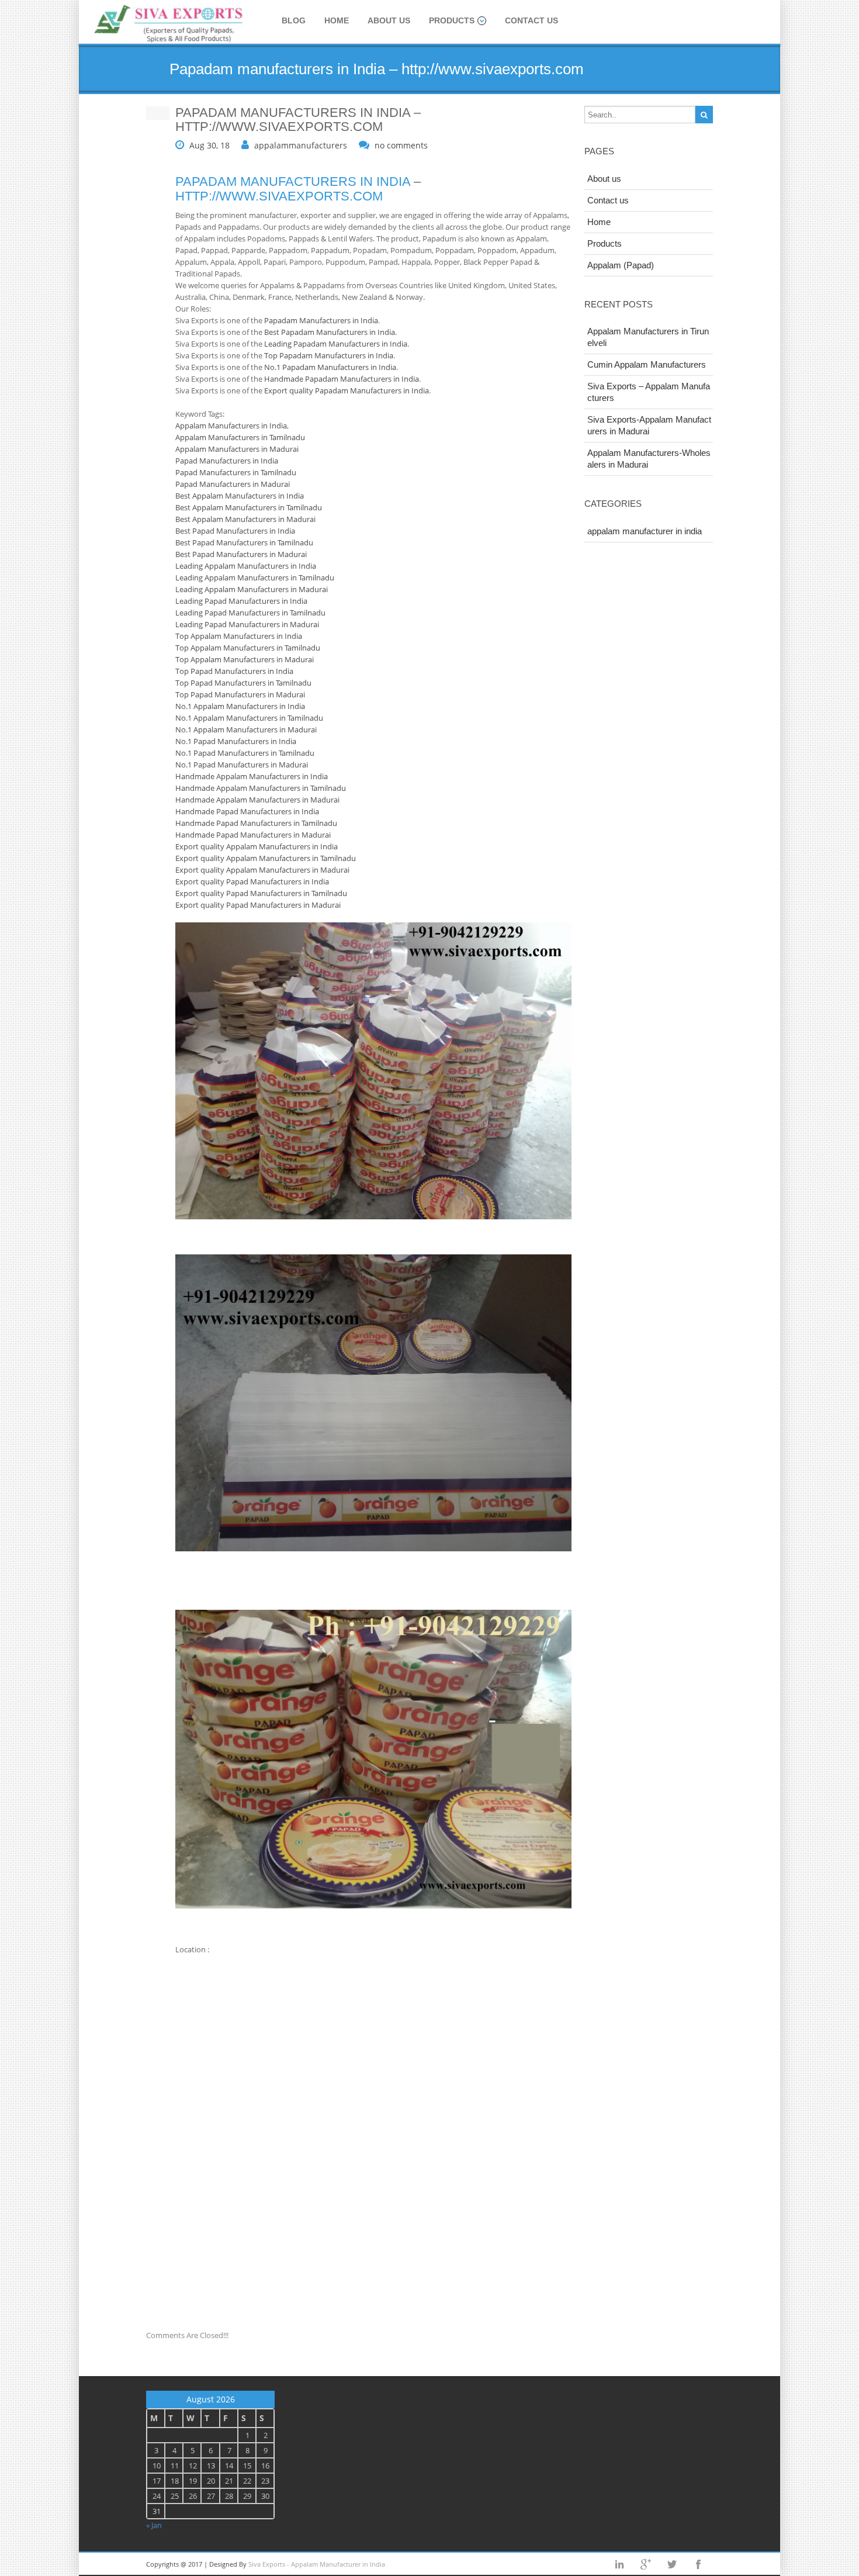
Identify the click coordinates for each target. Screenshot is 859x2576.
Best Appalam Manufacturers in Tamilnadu (249, 507)
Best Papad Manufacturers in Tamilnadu (244, 542)
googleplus (646, 2564)
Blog (294, 20)
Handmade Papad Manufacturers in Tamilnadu (256, 823)
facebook (698, 2564)
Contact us (531, 20)
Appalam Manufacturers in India (231, 426)
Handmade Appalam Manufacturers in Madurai (257, 800)
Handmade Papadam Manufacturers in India (342, 379)
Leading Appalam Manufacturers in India (246, 566)
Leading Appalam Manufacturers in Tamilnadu (255, 578)
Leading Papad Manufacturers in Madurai (247, 624)
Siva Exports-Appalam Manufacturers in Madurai (649, 425)
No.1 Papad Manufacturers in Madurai (242, 765)
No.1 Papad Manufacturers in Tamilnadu (245, 753)
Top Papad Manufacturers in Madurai (240, 694)
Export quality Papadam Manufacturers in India (347, 390)
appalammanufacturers (301, 145)
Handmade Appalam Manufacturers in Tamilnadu (261, 788)
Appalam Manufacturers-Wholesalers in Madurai (649, 459)
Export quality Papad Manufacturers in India (252, 881)
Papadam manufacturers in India (293, 181)
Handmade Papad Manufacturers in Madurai (253, 835)
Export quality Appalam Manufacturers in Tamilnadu (266, 858)
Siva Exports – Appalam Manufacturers (649, 392)
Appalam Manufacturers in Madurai (237, 449)
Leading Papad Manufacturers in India (241, 601)
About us (389, 20)
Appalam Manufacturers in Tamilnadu (240, 437)
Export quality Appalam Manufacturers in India (257, 846)
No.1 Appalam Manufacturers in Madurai (246, 729)
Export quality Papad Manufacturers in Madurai (258, 905)
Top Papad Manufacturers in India (234, 671)
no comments (401, 145)
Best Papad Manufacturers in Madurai (241, 554)
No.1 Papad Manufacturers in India (236, 741)
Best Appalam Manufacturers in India (240, 496)
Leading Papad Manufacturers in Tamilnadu (250, 613)
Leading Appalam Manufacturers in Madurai (252, 589)
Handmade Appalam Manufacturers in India (252, 776)
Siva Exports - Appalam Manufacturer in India (317, 2564)
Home (337, 20)
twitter (672, 2564)
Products (452, 20)
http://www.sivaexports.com (279, 196)
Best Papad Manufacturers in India (235, 531)
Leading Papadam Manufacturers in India (336, 344)
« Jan (154, 2525)
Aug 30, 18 (209, 145)
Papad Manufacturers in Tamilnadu (236, 472)
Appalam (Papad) (621, 265)
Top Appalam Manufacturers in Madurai (245, 659)
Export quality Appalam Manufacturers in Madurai (262, 870)
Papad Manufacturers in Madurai (233, 484)
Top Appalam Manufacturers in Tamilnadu (248, 648)
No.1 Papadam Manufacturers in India (330, 367)
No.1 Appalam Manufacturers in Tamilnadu (249, 718)
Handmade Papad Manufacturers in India (247, 811)
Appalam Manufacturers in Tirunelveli (648, 337)
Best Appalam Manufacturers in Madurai (245, 519)
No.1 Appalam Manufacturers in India (240, 706)
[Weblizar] (169, 24)
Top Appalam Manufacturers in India (239, 636)
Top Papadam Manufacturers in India (329, 355)
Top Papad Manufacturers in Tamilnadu (243, 683)
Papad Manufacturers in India (227, 461)
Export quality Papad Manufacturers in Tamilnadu (261, 893)
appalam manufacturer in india (645, 531)
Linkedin (619, 2564)
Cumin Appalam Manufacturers (647, 364)
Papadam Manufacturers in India (321, 320)
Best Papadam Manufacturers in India (330, 332)
